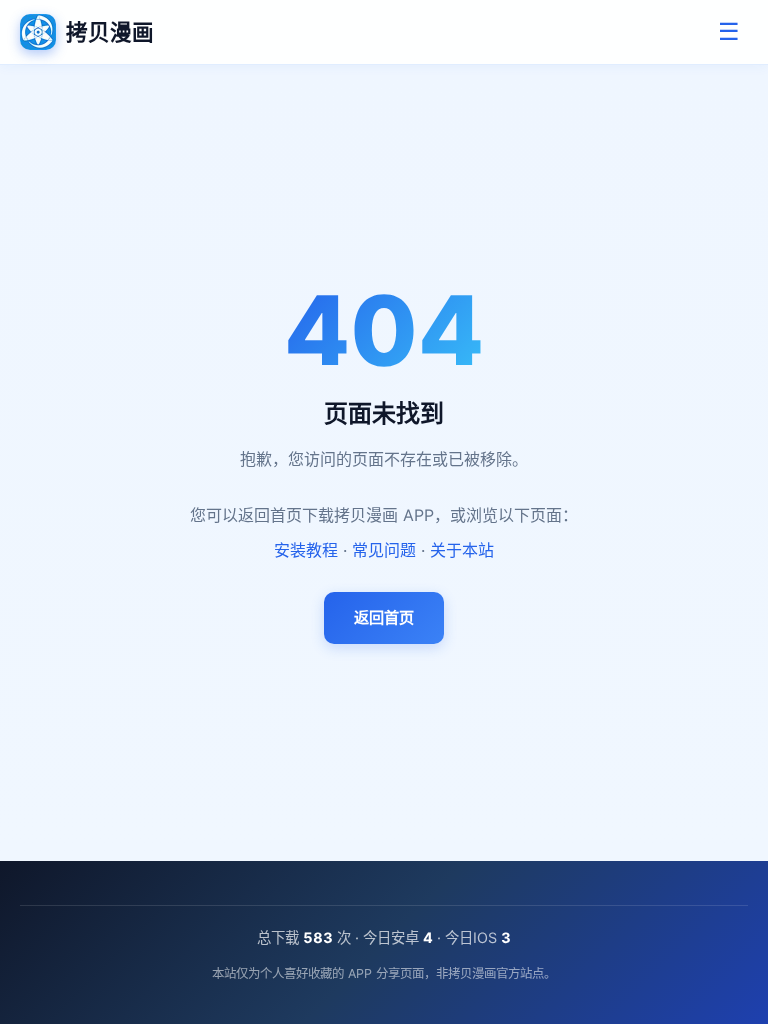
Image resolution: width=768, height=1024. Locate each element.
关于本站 (462, 550)
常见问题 (384, 550)
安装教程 (306, 550)
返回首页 (384, 617)
